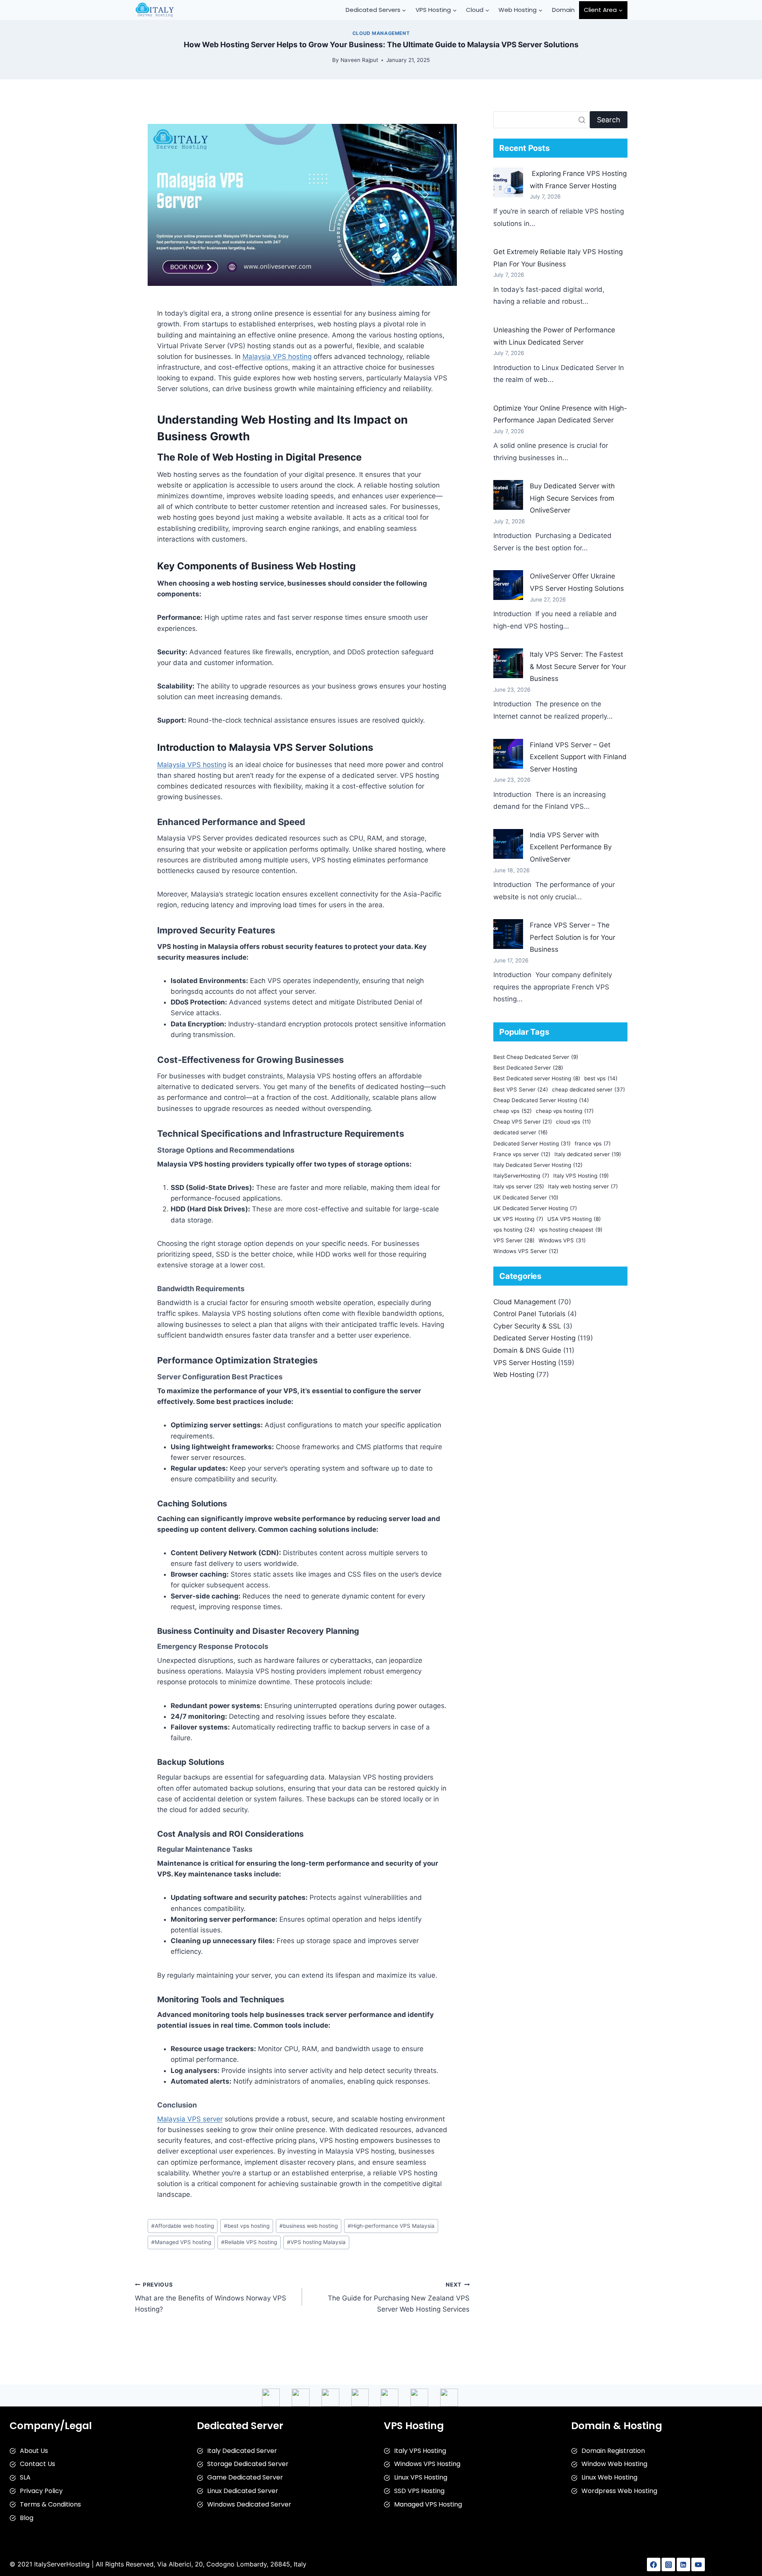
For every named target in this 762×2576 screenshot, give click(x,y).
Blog (27, 2518)
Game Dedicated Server (245, 2477)
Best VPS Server (521, 1089)
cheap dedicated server (589, 1089)
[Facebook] (654, 2564)
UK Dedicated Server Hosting (535, 1208)
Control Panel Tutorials (529, 1314)
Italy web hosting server (583, 1186)
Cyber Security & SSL (527, 1326)
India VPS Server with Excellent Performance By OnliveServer (571, 847)
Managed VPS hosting (181, 2242)
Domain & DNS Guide (527, 1350)
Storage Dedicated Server (248, 2464)
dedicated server (521, 1132)
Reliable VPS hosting (249, 2242)
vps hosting (514, 1230)
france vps (593, 1143)
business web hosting (309, 2226)
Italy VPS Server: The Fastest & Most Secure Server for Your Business (578, 666)
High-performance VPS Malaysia (391, 2226)
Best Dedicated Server (528, 1068)
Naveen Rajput (359, 60)
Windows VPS (562, 1240)
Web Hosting (514, 1375)
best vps (601, 1078)
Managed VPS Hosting (428, 2504)
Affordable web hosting (183, 2226)
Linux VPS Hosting (421, 2477)
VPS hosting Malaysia (316, 2242)
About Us (34, 2451)
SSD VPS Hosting (419, 2491)
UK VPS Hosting (518, 1219)
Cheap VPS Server (523, 1122)
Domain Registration (613, 2451)
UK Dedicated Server (526, 1197)
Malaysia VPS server (190, 2119)
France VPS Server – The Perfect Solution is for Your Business (572, 937)
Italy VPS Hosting (581, 1176)
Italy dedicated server (588, 1154)
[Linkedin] (683, 2564)
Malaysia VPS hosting (277, 357)
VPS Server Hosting (525, 1363)
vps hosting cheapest (571, 1230)
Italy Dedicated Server (242, 2451)
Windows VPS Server (526, 1251)
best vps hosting (247, 2226)
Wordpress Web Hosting (619, 2491)
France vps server (522, 1154)
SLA (25, 2477)
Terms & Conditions (50, 2504)
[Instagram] (668, 2564)
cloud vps (573, 1122)
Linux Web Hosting (609, 2477)
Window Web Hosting (614, 2464)
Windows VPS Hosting (427, 2464)
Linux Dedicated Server (243, 2491)
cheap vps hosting (565, 1111)
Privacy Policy (41, 2491)
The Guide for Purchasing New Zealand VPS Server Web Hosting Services (399, 2297)
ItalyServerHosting (521, 1176)
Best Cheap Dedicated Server (536, 1057)
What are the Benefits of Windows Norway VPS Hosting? (211, 2297)
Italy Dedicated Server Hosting (538, 1165)
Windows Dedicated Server (249, 2504)
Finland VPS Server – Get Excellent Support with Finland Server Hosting (578, 757)
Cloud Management (381, 33)
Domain (563, 10)
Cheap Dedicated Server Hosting (541, 1100)
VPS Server (514, 1240)
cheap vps (513, 1111)
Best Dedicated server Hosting (537, 1078)
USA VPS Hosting (574, 1219)
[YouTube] (698, 2564)
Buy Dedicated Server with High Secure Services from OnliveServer (572, 498)
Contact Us (38, 2464)
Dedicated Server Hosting (532, 1143)
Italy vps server (519, 1186)
